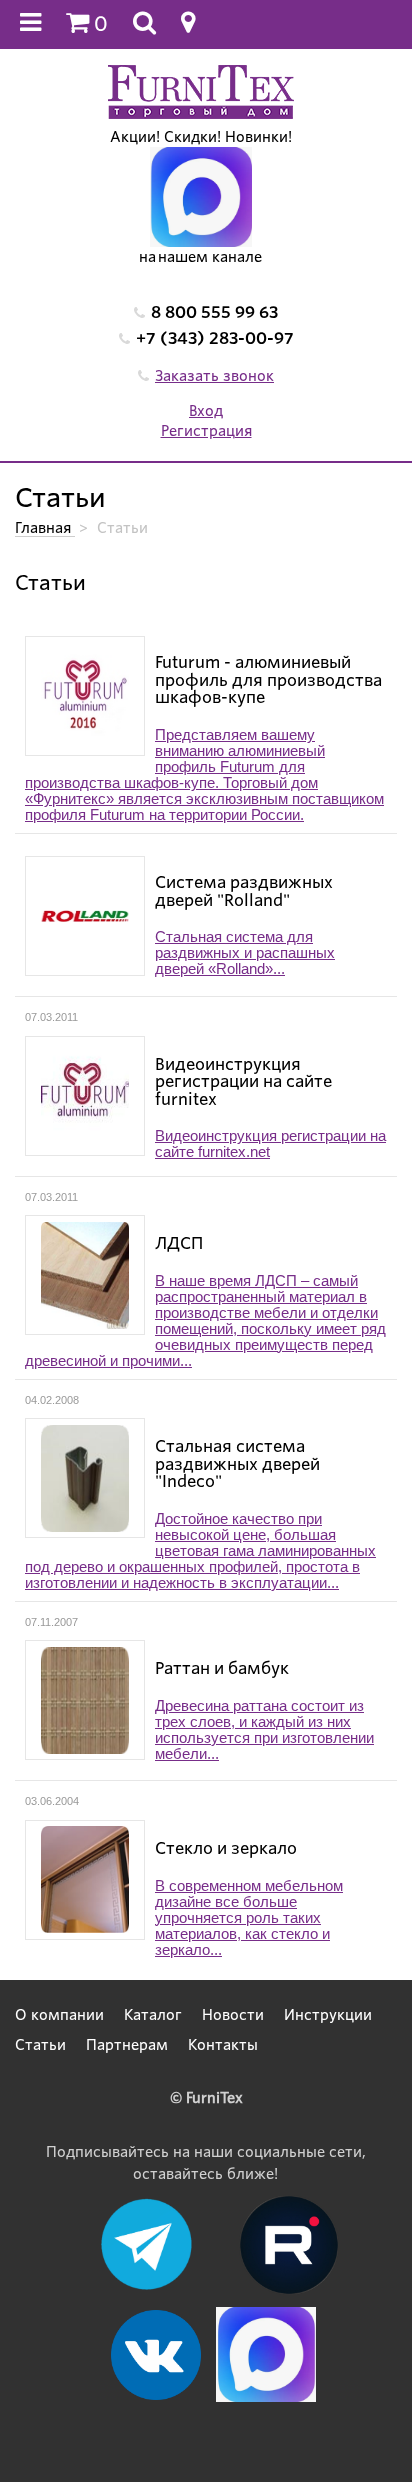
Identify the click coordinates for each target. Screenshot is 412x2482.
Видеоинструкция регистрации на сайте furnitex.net (270, 1144)
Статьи (40, 2045)
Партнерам (127, 2045)
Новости (233, 2015)
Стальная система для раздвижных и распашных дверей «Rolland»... (245, 953)
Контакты (223, 2045)
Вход (206, 411)
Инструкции (328, 2015)
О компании (59, 2015)
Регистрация (206, 431)
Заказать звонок (214, 376)
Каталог (153, 2015)
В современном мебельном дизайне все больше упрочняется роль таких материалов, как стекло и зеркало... (249, 1918)
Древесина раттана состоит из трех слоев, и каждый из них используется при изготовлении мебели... (264, 1730)
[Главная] (201, 91)
